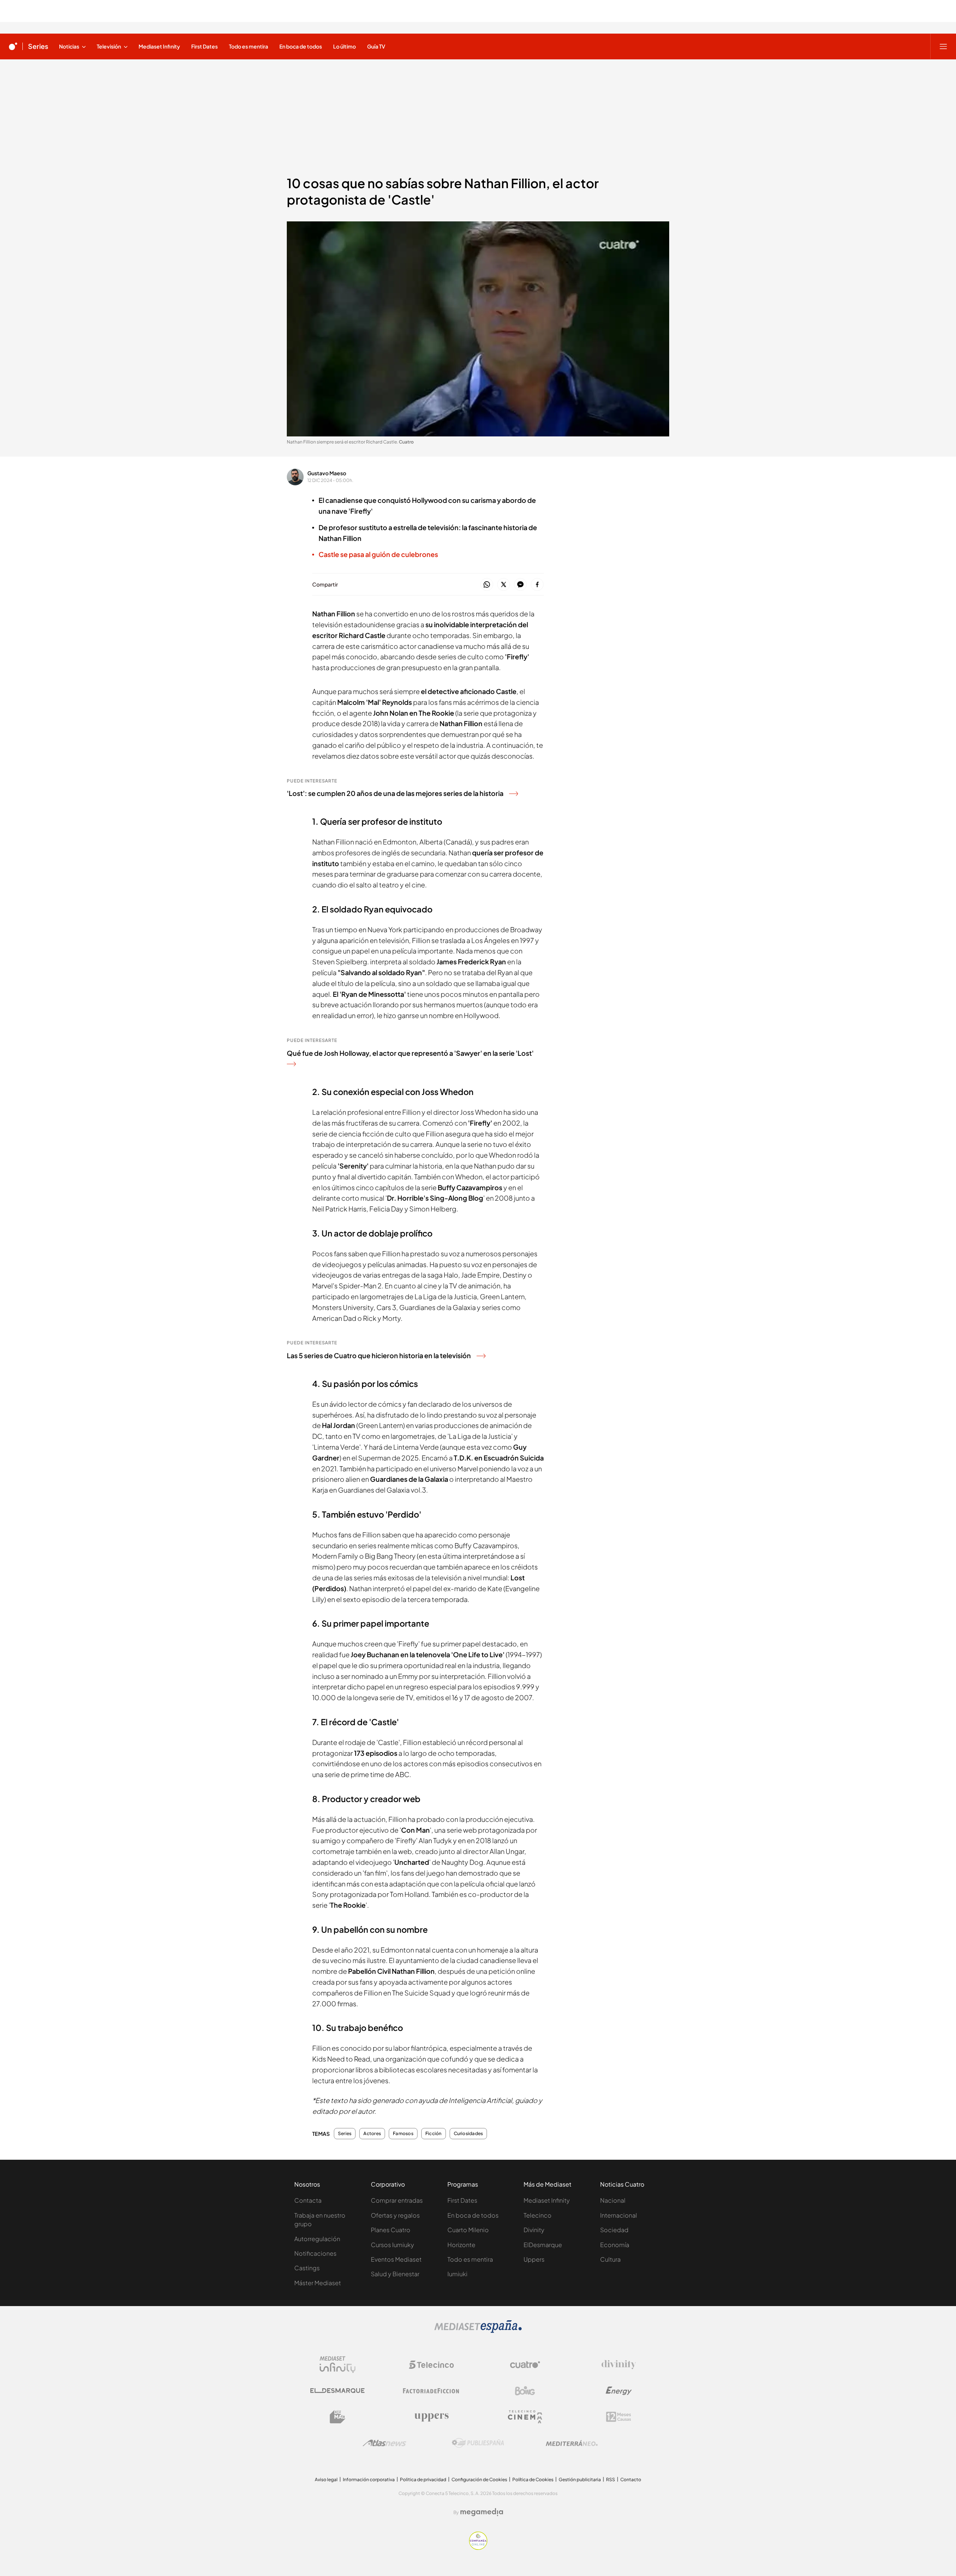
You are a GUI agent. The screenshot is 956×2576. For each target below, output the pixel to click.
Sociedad (614, 2230)
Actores (372, 2134)
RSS (611, 2479)
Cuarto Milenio (468, 2230)
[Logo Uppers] (431, 2417)
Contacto (631, 2479)
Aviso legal (326, 2479)
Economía (615, 2245)
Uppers (534, 2259)
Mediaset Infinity (547, 2200)
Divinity (534, 2230)
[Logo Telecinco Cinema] (525, 2417)
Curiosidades (468, 2134)
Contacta (308, 2200)
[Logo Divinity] (619, 2365)
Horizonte (461, 2245)
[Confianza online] (478, 2548)
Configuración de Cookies (479, 2479)
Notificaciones (315, 2253)
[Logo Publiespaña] (478, 2443)
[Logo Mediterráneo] (572, 2443)
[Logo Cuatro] (525, 2365)
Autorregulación (317, 2239)
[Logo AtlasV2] (384, 2443)
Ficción (434, 2134)
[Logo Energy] (619, 2391)
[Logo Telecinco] (431, 2365)
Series (38, 46)
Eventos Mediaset (396, 2259)
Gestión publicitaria (580, 2479)
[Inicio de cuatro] (13, 46)
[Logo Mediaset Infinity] (338, 2365)
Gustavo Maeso (327, 473)
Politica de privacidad (423, 2479)
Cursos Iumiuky (392, 2245)
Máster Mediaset (318, 2283)
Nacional (613, 2200)
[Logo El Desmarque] (337, 2391)
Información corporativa (369, 2479)
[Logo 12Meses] (619, 2417)
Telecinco (538, 2215)
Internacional (619, 2215)
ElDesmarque (543, 2245)
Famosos (403, 2134)
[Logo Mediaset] (478, 2331)
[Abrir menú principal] (943, 46)
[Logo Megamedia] (482, 2512)
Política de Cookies (533, 2479)
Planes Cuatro (391, 2230)
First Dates (462, 2200)
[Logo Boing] (525, 2391)
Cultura (610, 2259)
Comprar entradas (397, 2200)
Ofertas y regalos (395, 2215)
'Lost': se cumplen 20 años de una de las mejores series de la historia (395, 793)
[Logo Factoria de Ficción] (431, 2391)
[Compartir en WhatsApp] (487, 585)
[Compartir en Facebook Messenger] (520, 585)
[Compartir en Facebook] (537, 585)
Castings (307, 2268)
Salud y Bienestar (395, 2274)
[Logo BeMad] (338, 2417)
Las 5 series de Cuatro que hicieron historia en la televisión (379, 1355)
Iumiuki (457, 2274)
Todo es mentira (470, 2259)
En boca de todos (473, 2215)
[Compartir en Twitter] (504, 585)
